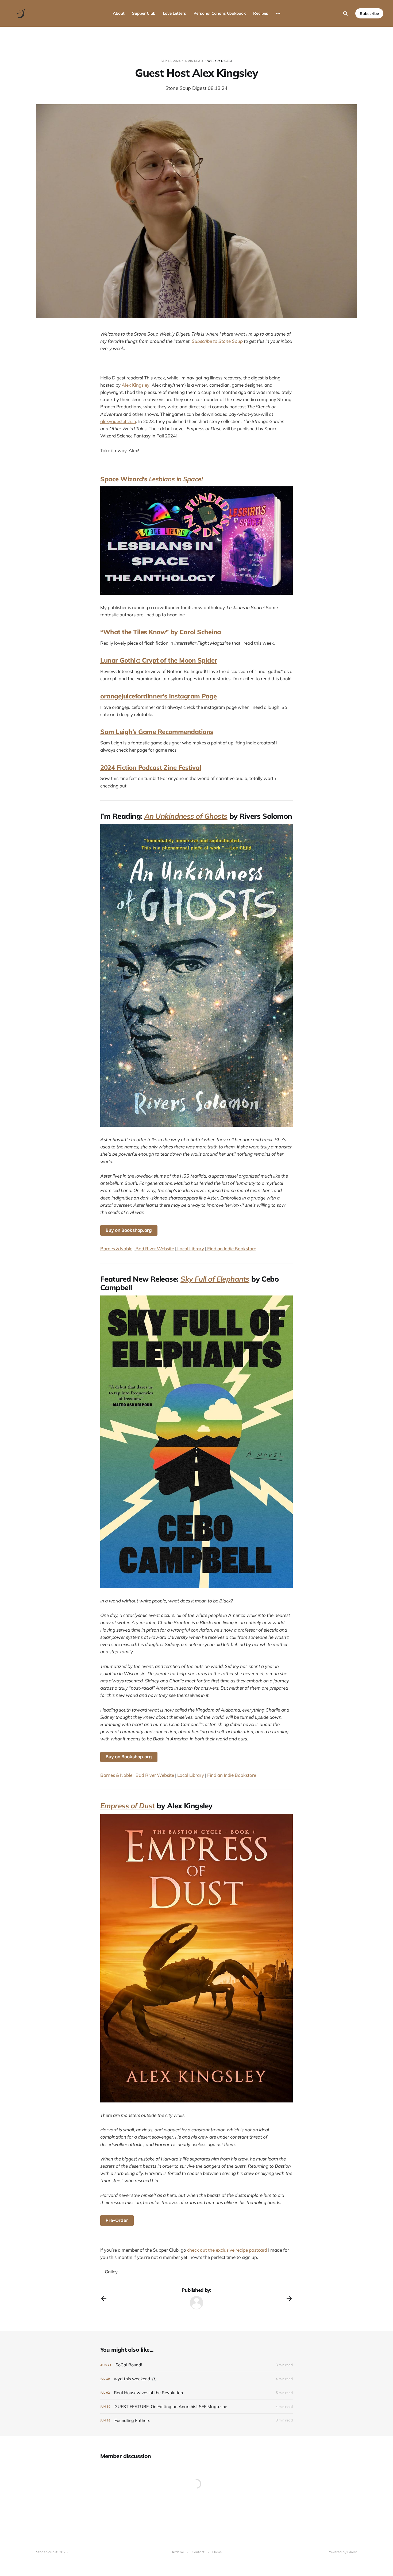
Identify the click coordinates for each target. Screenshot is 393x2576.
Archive (178, 2552)
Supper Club (144, 13)
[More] (278, 13)
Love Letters (174, 13)
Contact (198, 2552)
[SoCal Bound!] (196, 2365)
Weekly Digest (220, 61)
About (119, 13)
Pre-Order (117, 2220)
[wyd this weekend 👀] (196, 2379)
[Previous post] (104, 2299)
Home (217, 2552)
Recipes (261, 13)
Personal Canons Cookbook (220, 13)
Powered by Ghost (342, 2552)
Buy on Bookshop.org (129, 1230)
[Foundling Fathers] (196, 2421)
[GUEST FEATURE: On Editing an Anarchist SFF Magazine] (196, 2407)
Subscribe (369, 14)
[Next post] (289, 2299)
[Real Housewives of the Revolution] (196, 2393)
